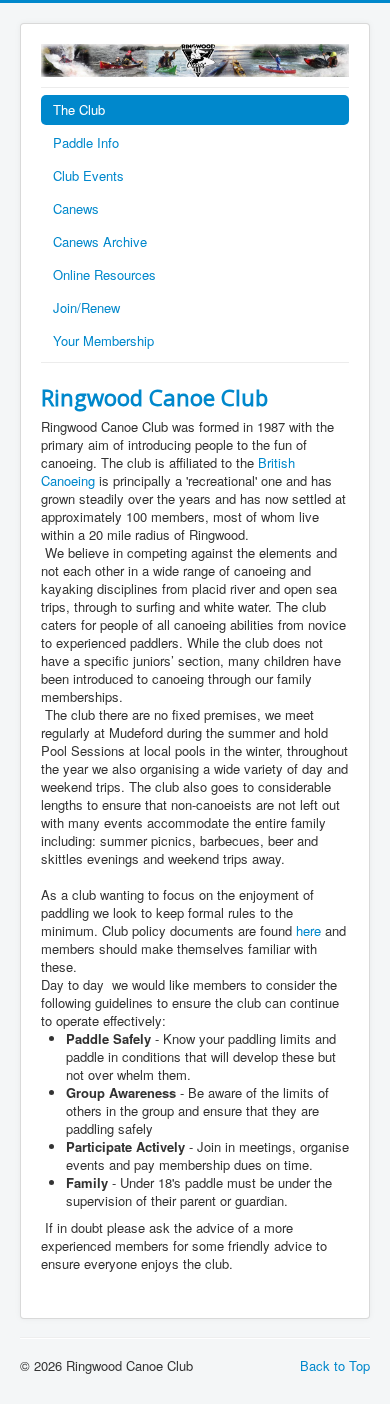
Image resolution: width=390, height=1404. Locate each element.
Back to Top (335, 1365)
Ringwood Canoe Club (154, 397)
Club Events (88, 175)
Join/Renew (86, 307)
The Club (79, 109)
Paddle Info (86, 142)
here (308, 930)
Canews (76, 208)
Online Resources (104, 274)
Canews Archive (100, 241)
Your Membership (103, 340)
